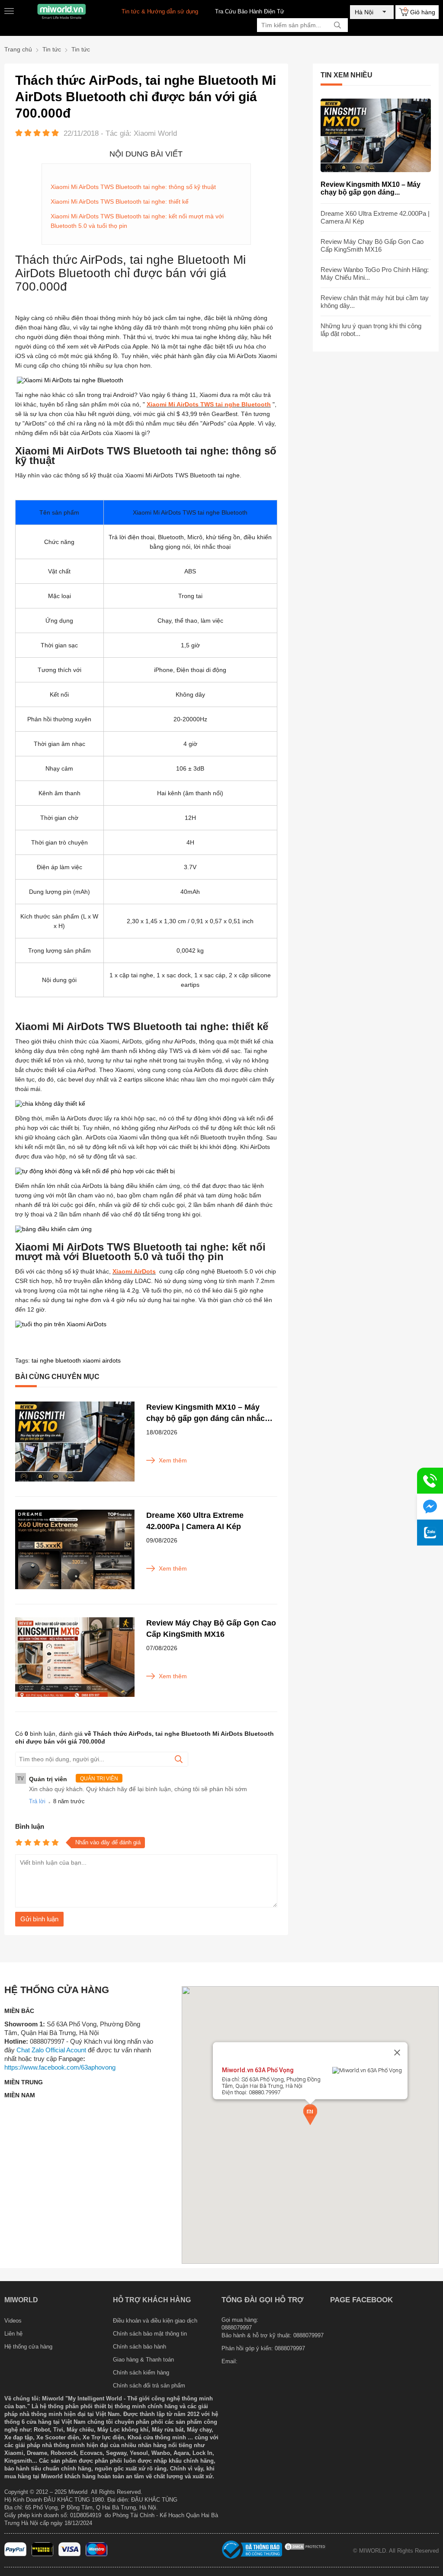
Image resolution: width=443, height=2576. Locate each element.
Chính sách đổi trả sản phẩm (149, 2386)
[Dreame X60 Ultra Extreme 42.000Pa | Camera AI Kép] (75, 1550)
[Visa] (69, 2554)
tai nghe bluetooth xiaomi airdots (76, 1360)
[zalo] (430, 1533)
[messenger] (430, 1507)
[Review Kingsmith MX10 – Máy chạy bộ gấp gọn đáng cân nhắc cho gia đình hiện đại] (75, 1442)
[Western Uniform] (43, 2554)
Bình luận (30, 1826)
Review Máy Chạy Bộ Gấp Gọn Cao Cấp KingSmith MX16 (211, 1629)
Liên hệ (13, 2334)
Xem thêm (173, 1460)
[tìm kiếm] (337, 25)
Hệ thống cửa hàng (28, 2347)
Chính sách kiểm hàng (141, 2373)
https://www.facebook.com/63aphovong (60, 2067)
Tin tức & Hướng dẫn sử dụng (160, 11)
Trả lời (37, 1801)
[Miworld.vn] (61, 11)
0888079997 (290, 2348)
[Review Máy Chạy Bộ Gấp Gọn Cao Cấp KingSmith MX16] (75, 1658)
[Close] (397, 2052)
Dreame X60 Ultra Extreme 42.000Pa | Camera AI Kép (195, 1521)
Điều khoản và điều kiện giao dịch (155, 2321)
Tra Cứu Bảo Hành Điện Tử (250, 11)
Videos (13, 2321)
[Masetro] (97, 2554)
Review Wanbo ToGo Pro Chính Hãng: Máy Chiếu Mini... (375, 274)
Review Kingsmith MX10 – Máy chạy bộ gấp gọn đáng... (371, 188)
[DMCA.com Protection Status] (305, 2549)
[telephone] (430, 1481)
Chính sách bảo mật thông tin (150, 2334)
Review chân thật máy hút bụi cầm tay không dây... (375, 302)
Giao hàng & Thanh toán (143, 2360)
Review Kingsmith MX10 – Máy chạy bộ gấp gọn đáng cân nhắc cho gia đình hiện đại (205, 1413)
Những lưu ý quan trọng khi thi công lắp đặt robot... (371, 330)
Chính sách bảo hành (140, 2347)
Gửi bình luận (39, 1919)
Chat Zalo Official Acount (51, 2050)
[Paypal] (15, 2554)
